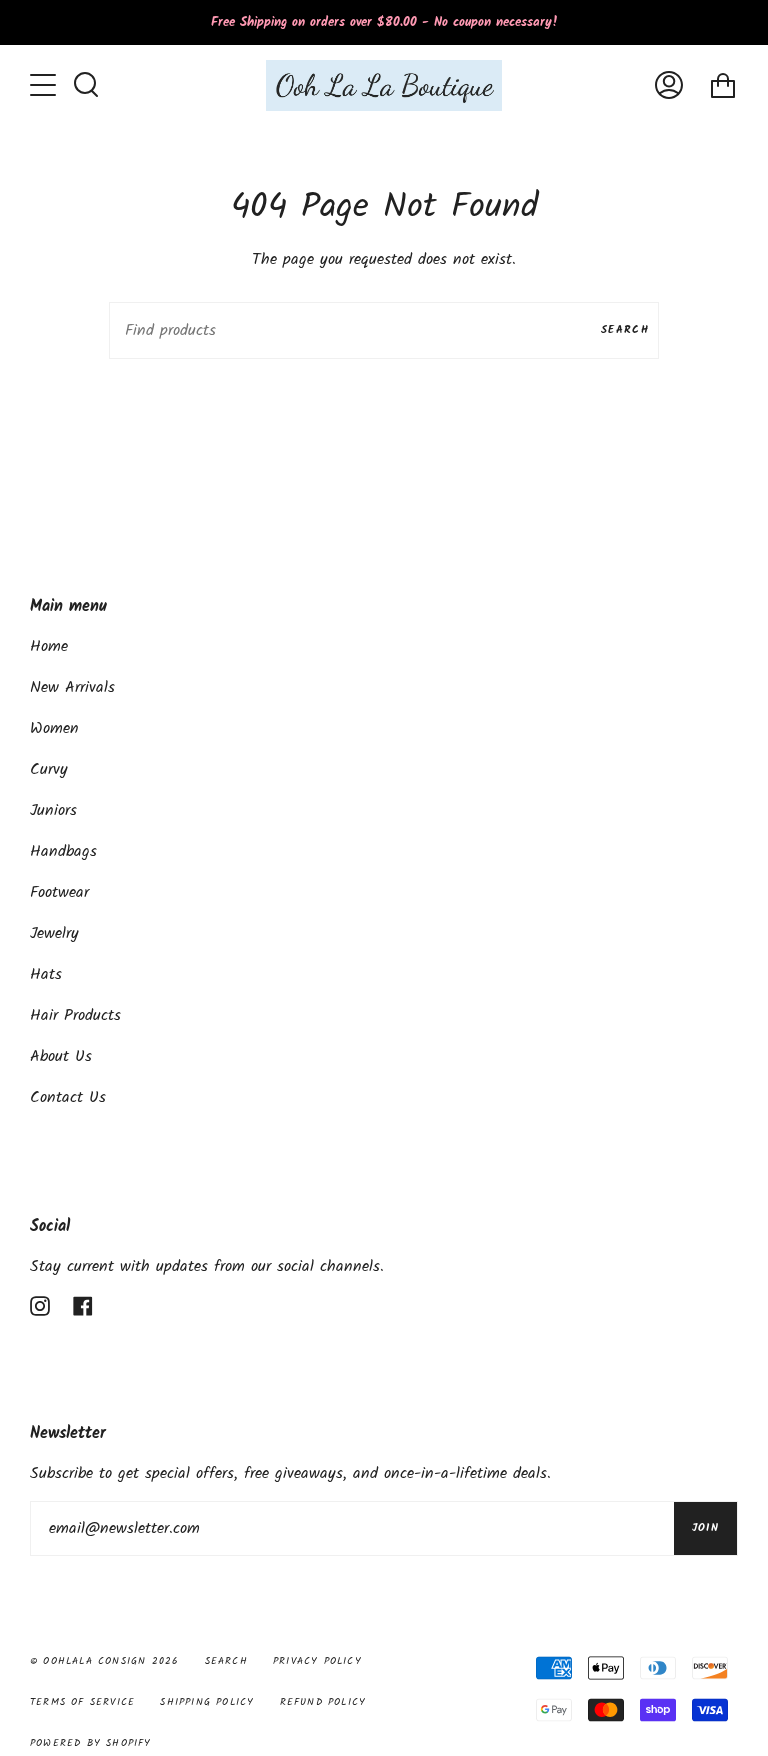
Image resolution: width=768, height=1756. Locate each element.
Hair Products (75, 1015)
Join (705, 1528)
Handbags (63, 851)
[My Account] (669, 85)
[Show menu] (45, 85)
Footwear (59, 892)
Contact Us (68, 1097)
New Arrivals (72, 687)
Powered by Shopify (91, 1743)
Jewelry (54, 933)
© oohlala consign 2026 (104, 1661)
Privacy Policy (317, 1661)
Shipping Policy (207, 1702)
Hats (46, 974)
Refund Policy (323, 1702)
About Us (61, 1056)
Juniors (53, 810)
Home (49, 646)
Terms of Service (82, 1702)
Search (625, 330)
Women (54, 728)
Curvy (49, 769)
